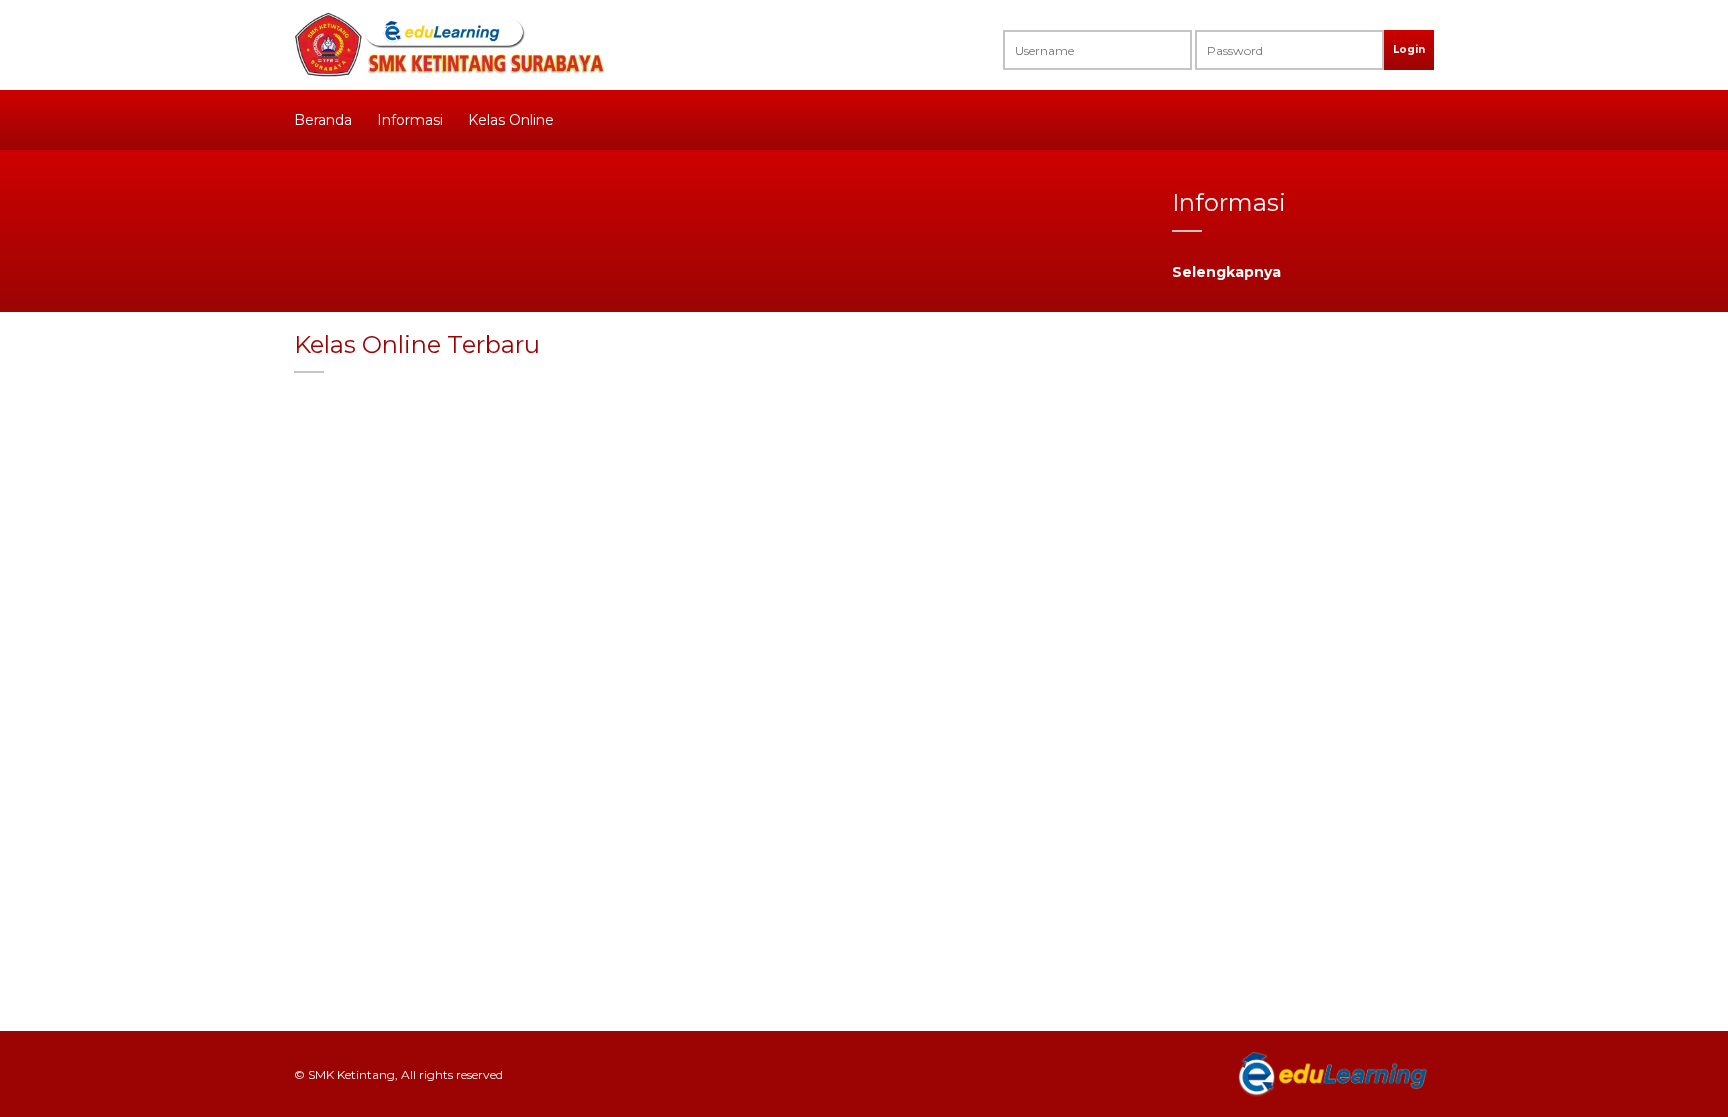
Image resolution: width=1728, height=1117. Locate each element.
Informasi (410, 120)
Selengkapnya (1226, 272)
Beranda (323, 120)
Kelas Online (511, 120)
